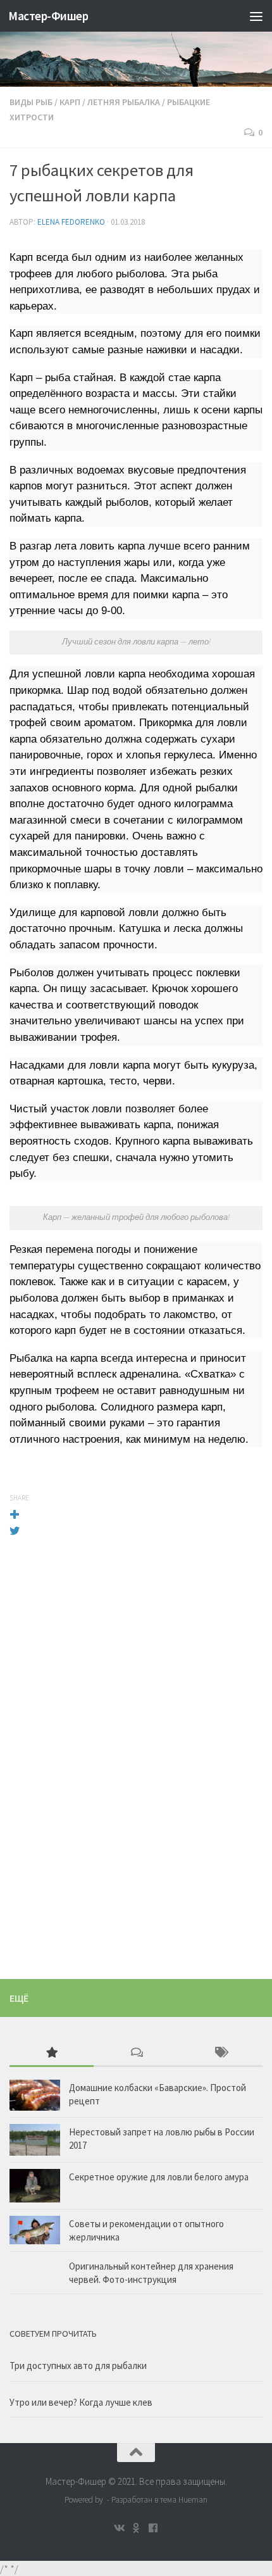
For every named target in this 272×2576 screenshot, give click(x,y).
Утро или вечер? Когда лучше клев (81, 2402)
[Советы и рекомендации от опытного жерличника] (35, 2230)
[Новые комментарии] (136, 2053)
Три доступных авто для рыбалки (78, 2366)
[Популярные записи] (52, 2053)
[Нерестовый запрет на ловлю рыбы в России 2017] (35, 2140)
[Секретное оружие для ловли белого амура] (35, 2186)
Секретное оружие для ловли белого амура (159, 2177)
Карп (70, 102)
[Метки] (220, 2053)
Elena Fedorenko (71, 222)
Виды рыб (31, 102)
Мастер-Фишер (48, 16)
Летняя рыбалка (124, 102)
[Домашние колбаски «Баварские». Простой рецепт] (35, 2095)
